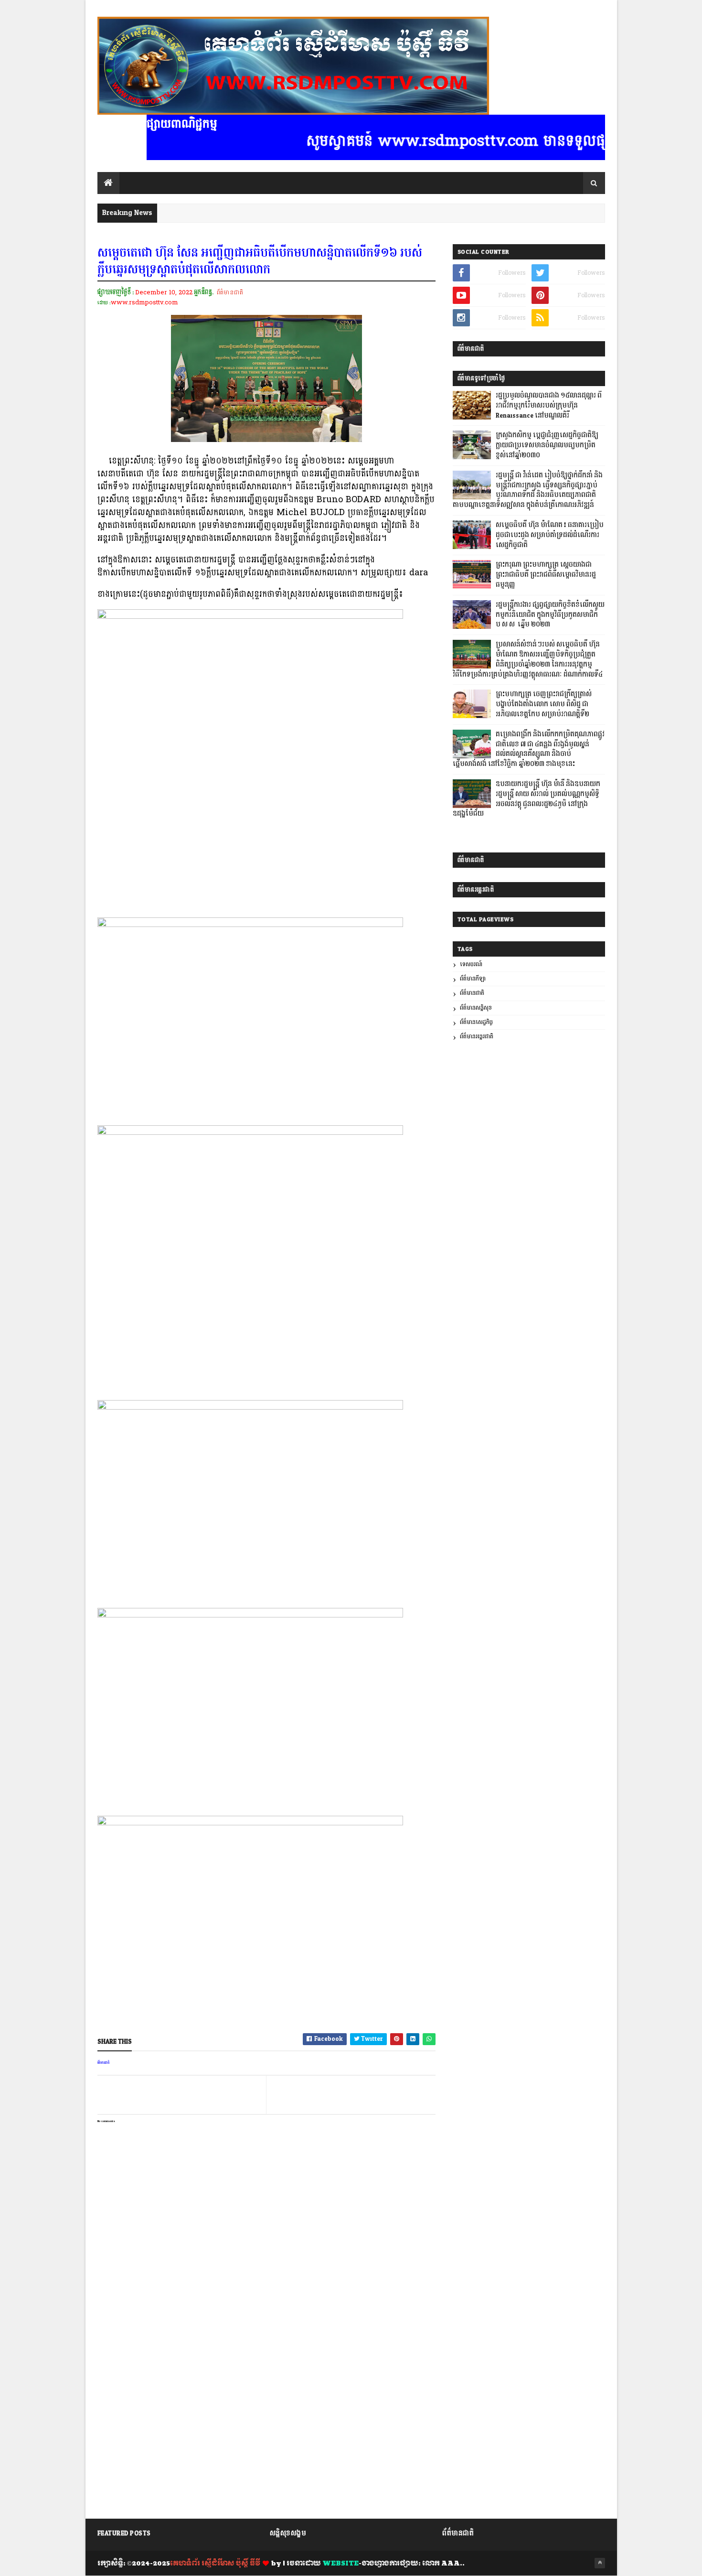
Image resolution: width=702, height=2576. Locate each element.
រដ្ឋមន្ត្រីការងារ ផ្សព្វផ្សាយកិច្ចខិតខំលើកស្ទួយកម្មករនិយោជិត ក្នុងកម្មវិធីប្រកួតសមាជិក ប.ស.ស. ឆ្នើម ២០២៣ (550, 615)
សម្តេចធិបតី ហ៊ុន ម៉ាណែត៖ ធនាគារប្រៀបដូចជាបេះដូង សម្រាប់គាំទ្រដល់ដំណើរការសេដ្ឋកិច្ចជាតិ (550, 535)
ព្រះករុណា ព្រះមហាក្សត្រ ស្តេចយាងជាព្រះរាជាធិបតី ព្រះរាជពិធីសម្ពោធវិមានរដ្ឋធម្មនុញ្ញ (546, 575)
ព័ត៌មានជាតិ (230, 292)
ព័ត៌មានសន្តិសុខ (476, 1008)
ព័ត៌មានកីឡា (473, 979)
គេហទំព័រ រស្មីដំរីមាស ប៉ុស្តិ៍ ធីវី (215, 2564)
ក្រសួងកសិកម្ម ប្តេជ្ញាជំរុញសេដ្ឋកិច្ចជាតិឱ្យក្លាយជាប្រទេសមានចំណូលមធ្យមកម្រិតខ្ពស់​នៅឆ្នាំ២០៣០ (547, 445)
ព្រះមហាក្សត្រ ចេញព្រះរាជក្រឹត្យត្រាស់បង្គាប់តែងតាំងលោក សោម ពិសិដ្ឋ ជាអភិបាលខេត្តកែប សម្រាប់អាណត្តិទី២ (544, 704)
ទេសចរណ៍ (471, 965)
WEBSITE (340, 2564)
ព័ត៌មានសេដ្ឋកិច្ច (476, 1022)
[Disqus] (266, 2392)
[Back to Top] (600, 2563)
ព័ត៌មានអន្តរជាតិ (477, 1037)
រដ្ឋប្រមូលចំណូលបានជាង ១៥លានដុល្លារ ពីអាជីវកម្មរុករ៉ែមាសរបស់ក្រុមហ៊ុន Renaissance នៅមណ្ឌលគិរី (549, 406)
